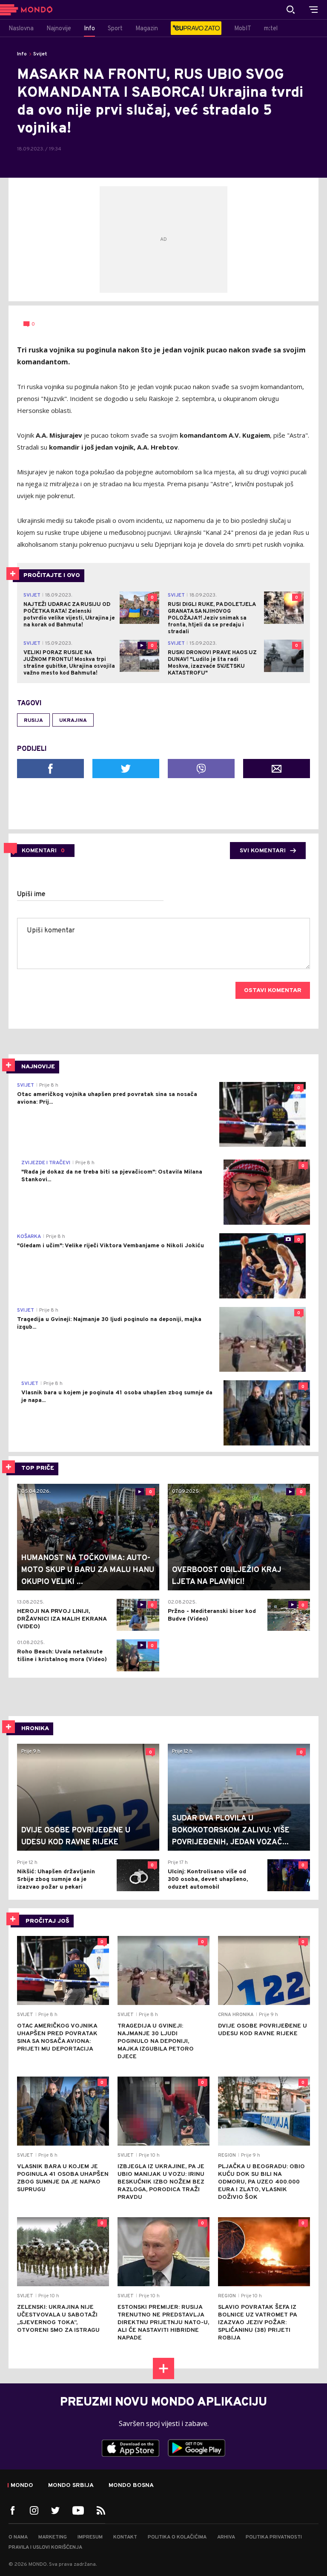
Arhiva (226, 2537)
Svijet (40, 54)
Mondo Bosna (131, 2486)
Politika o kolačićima (177, 2537)
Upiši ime (31, 894)
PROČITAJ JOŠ (47, 1921)
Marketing (53, 2537)
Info (22, 54)
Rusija (33, 721)
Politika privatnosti (274, 2537)
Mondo (22, 2486)
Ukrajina (73, 721)
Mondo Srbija (71, 2486)
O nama (18, 2537)
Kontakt (125, 2537)
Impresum (90, 2537)
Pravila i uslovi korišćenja (45, 2547)
